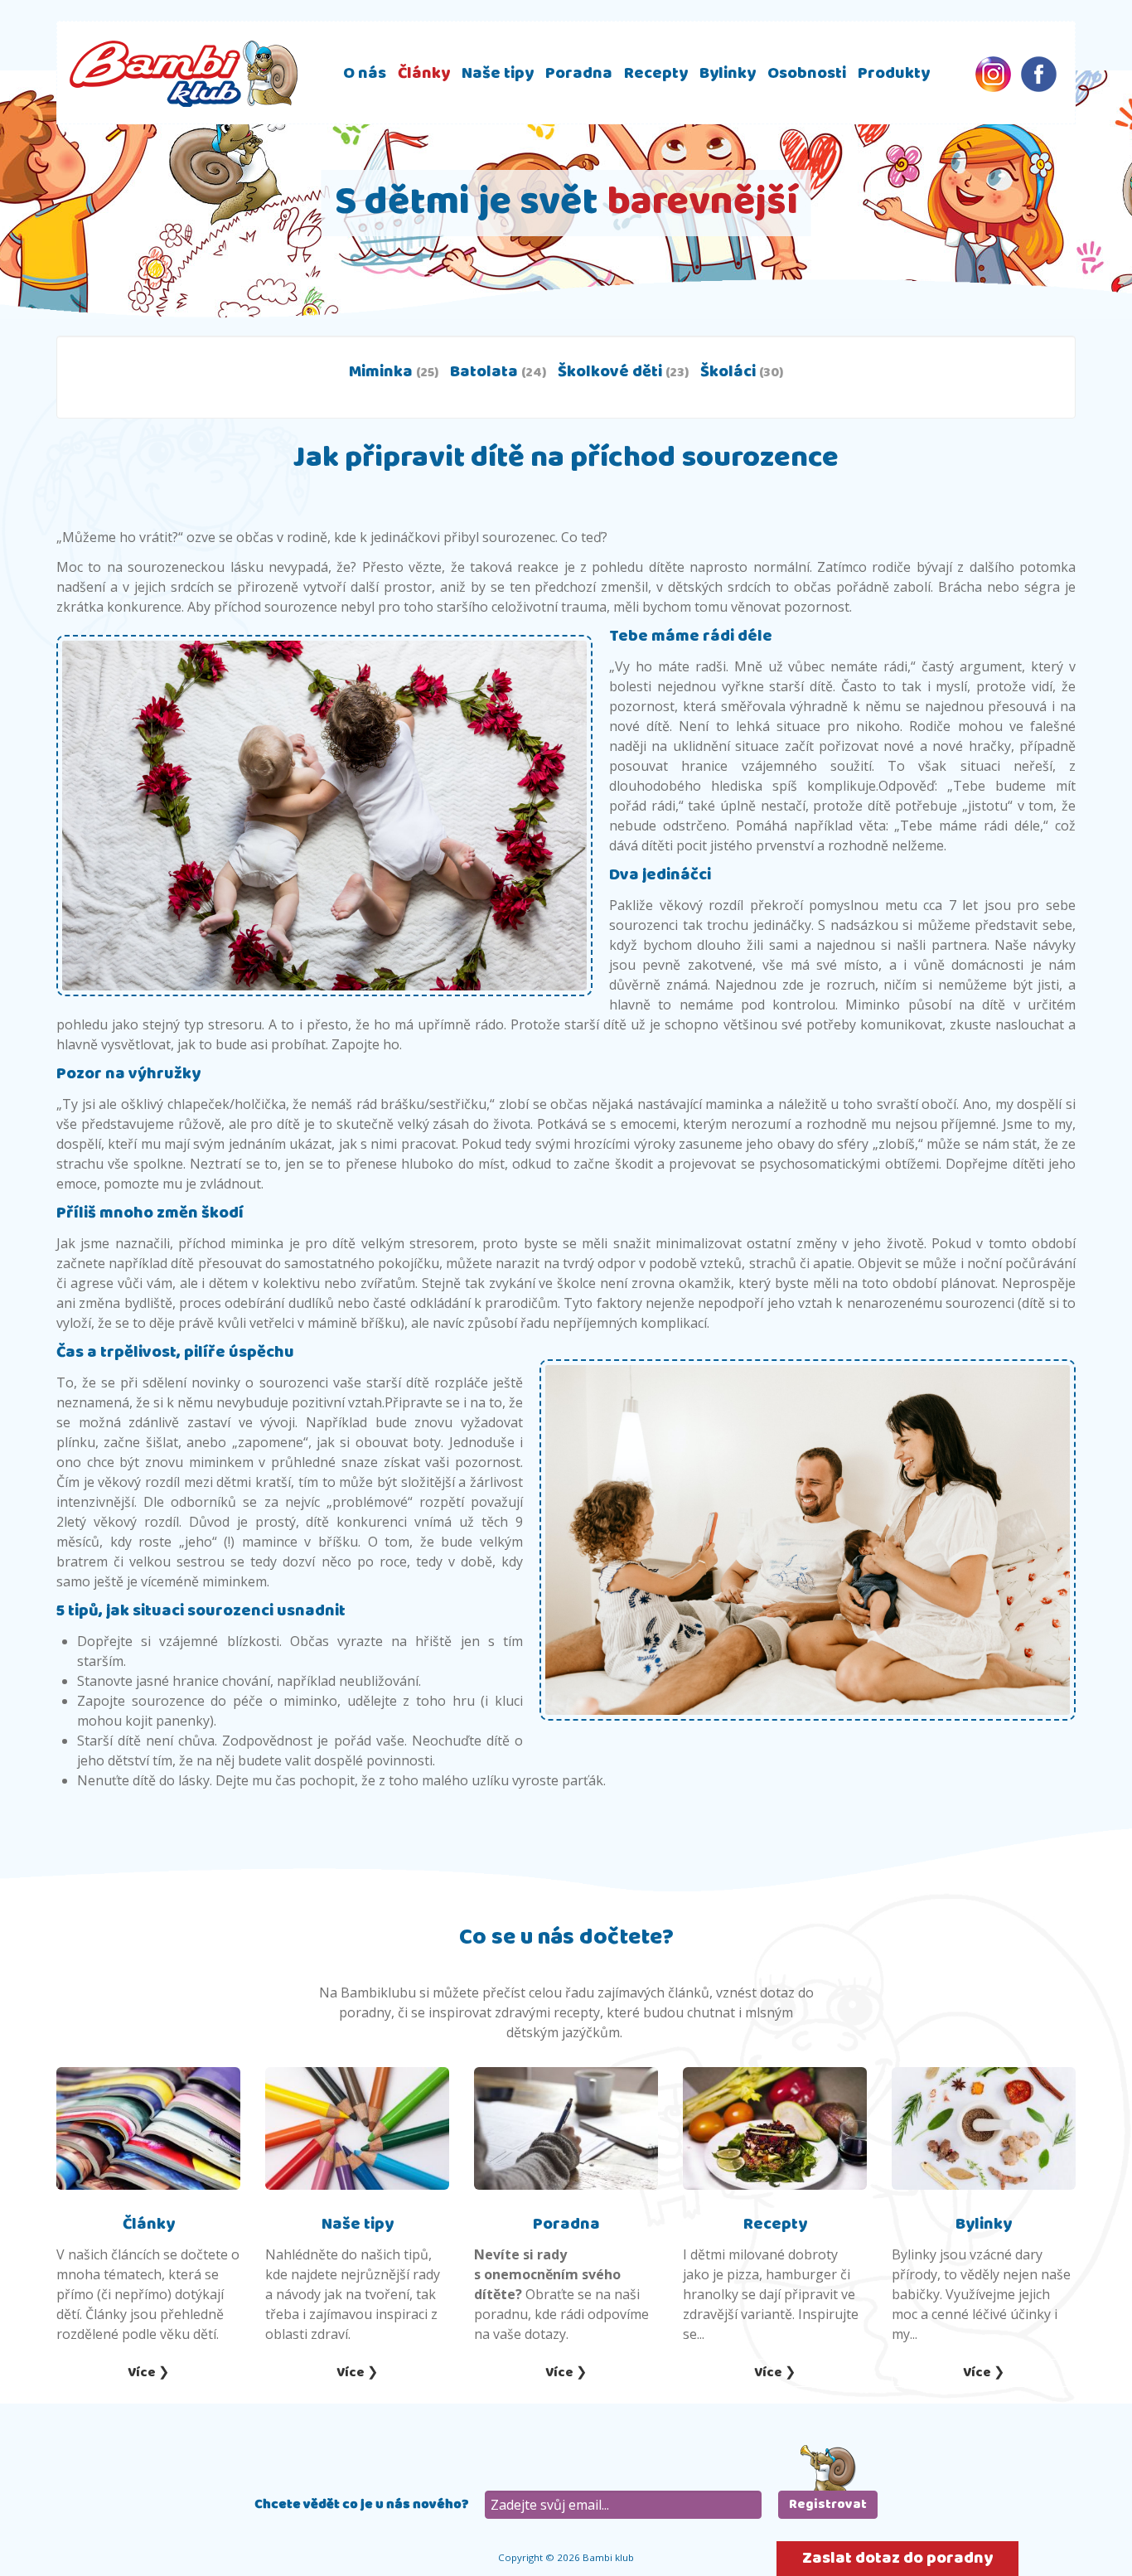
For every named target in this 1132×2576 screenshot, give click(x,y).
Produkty (894, 73)
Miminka (394, 372)
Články (424, 73)
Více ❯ (148, 2373)
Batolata (498, 372)
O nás (365, 73)
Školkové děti (623, 372)
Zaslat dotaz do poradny (897, 2558)
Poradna (579, 73)
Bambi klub (184, 73)
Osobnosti (807, 73)
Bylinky (728, 73)
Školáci (742, 372)
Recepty (656, 73)
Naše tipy (498, 73)
